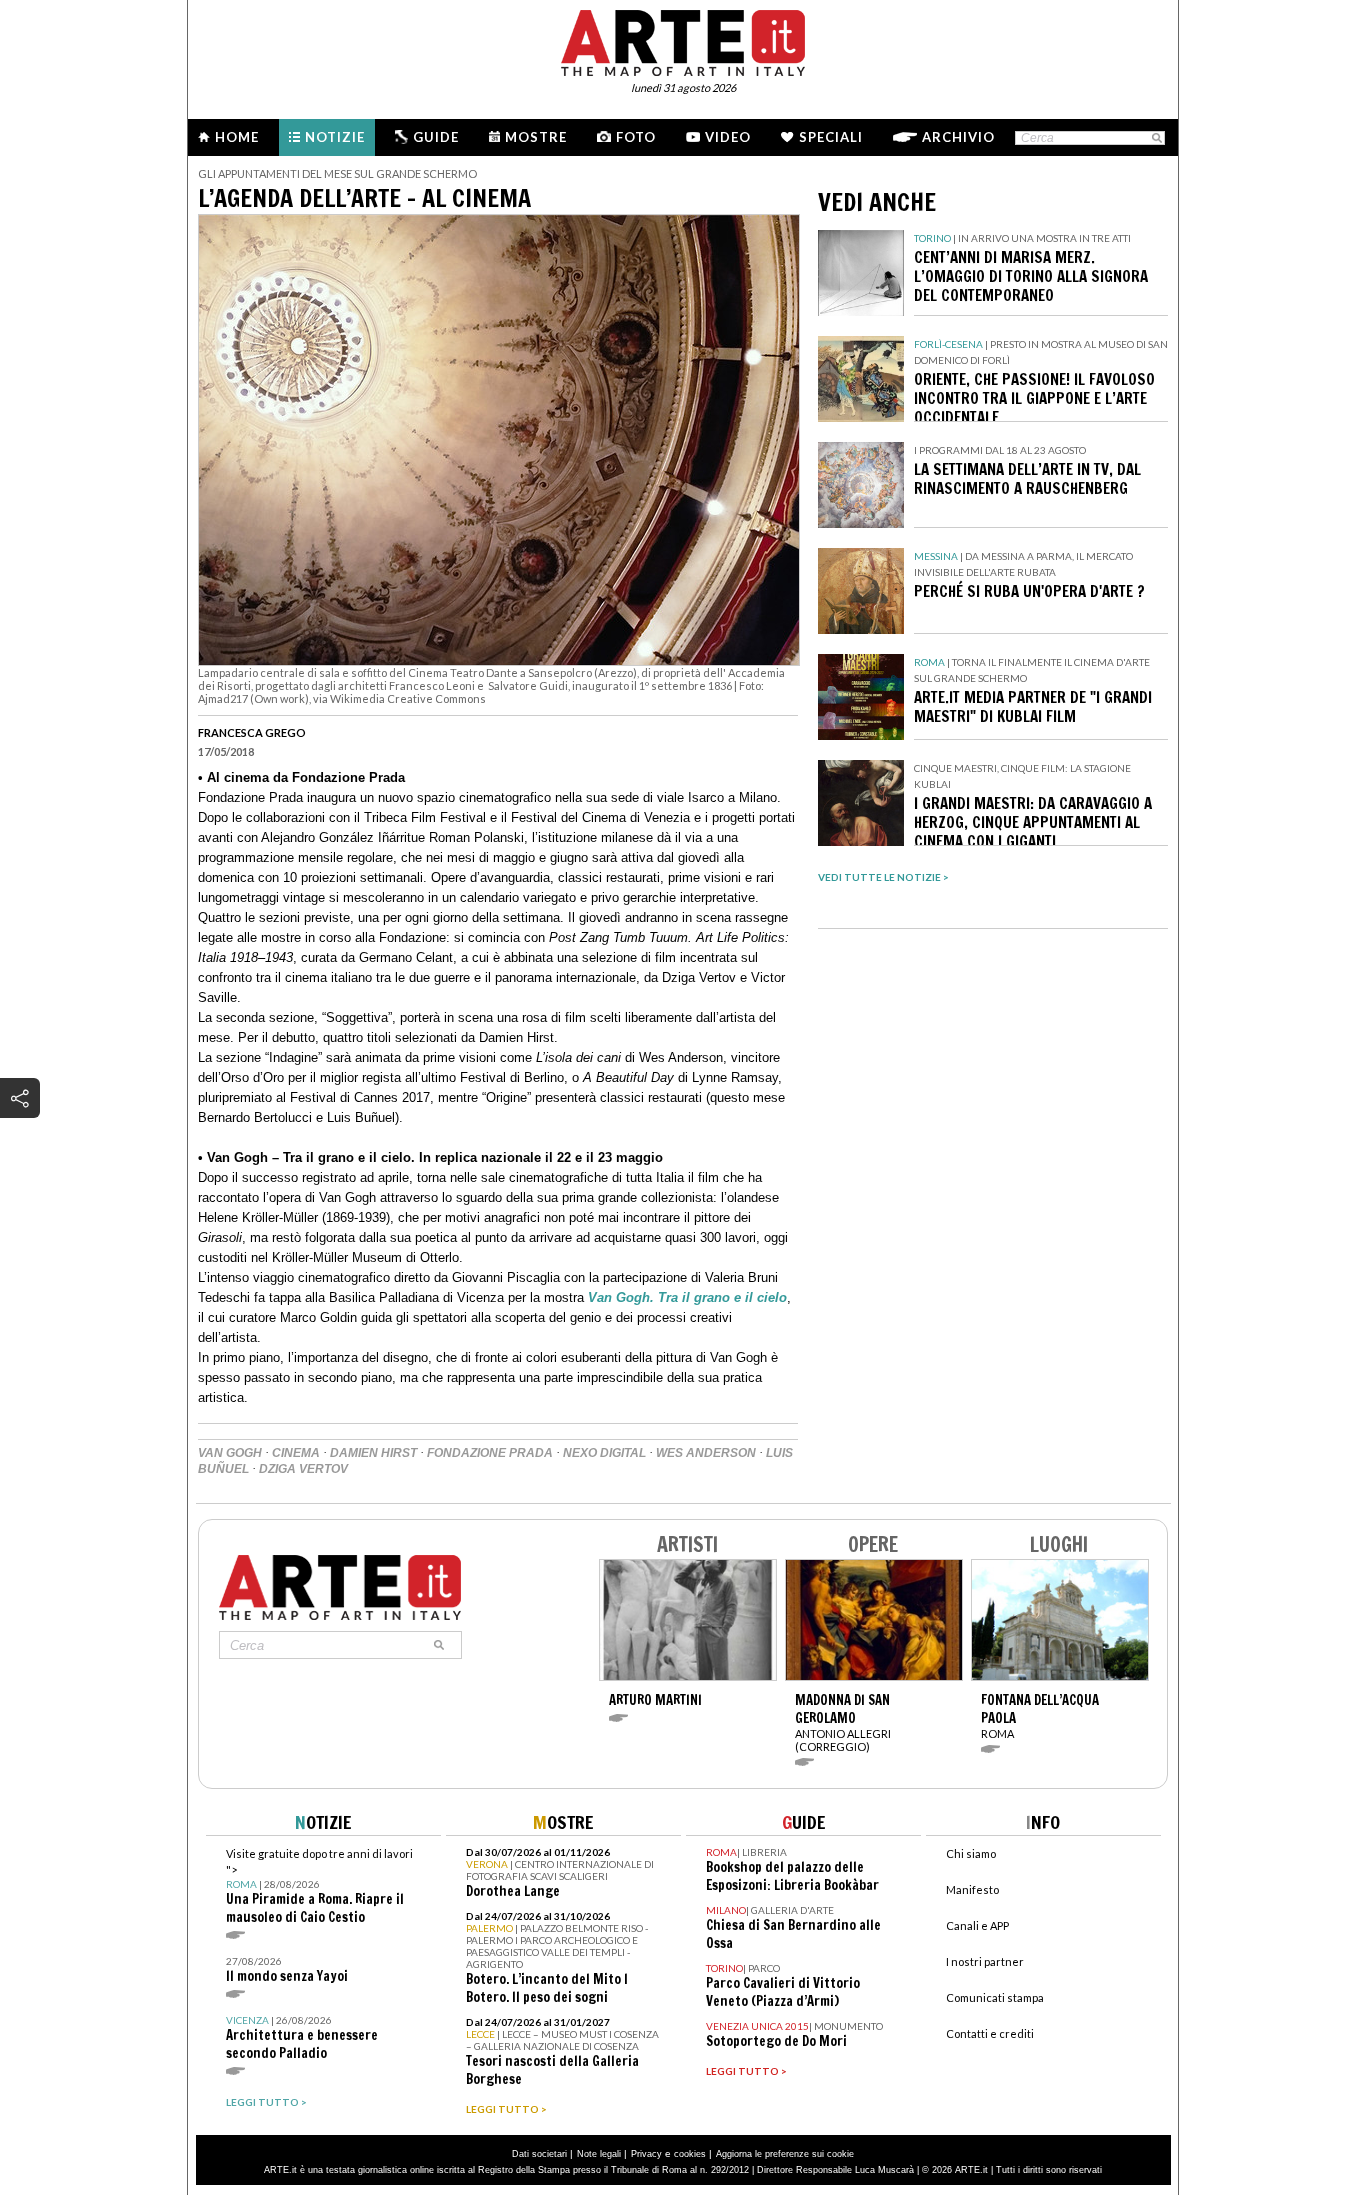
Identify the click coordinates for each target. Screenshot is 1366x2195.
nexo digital (604, 1453)
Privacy (646, 2154)
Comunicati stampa (995, 1997)
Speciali (831, 137)
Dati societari (539, 2154)
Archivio (958, 137)
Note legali (599, 2154)
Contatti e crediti (990, 2033)
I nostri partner (985, 1961)
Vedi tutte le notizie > (883, 877)
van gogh (230, 1453)
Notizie (335, 137)
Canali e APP (977, 1925)
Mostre (536, 137)
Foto (636, 137)
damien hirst (373, 1453)
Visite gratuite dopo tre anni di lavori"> (319, 1886)
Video (728, 137)
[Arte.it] (683, 40)
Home (237, 137)
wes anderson (706, 1453)
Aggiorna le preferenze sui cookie (785, 2154)
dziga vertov (303, 1469)
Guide (436, 137)
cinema (296, 1453)
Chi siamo (971, 1853)
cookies (690, 2154)
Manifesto (972, 1889)
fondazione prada (490, 1453)
